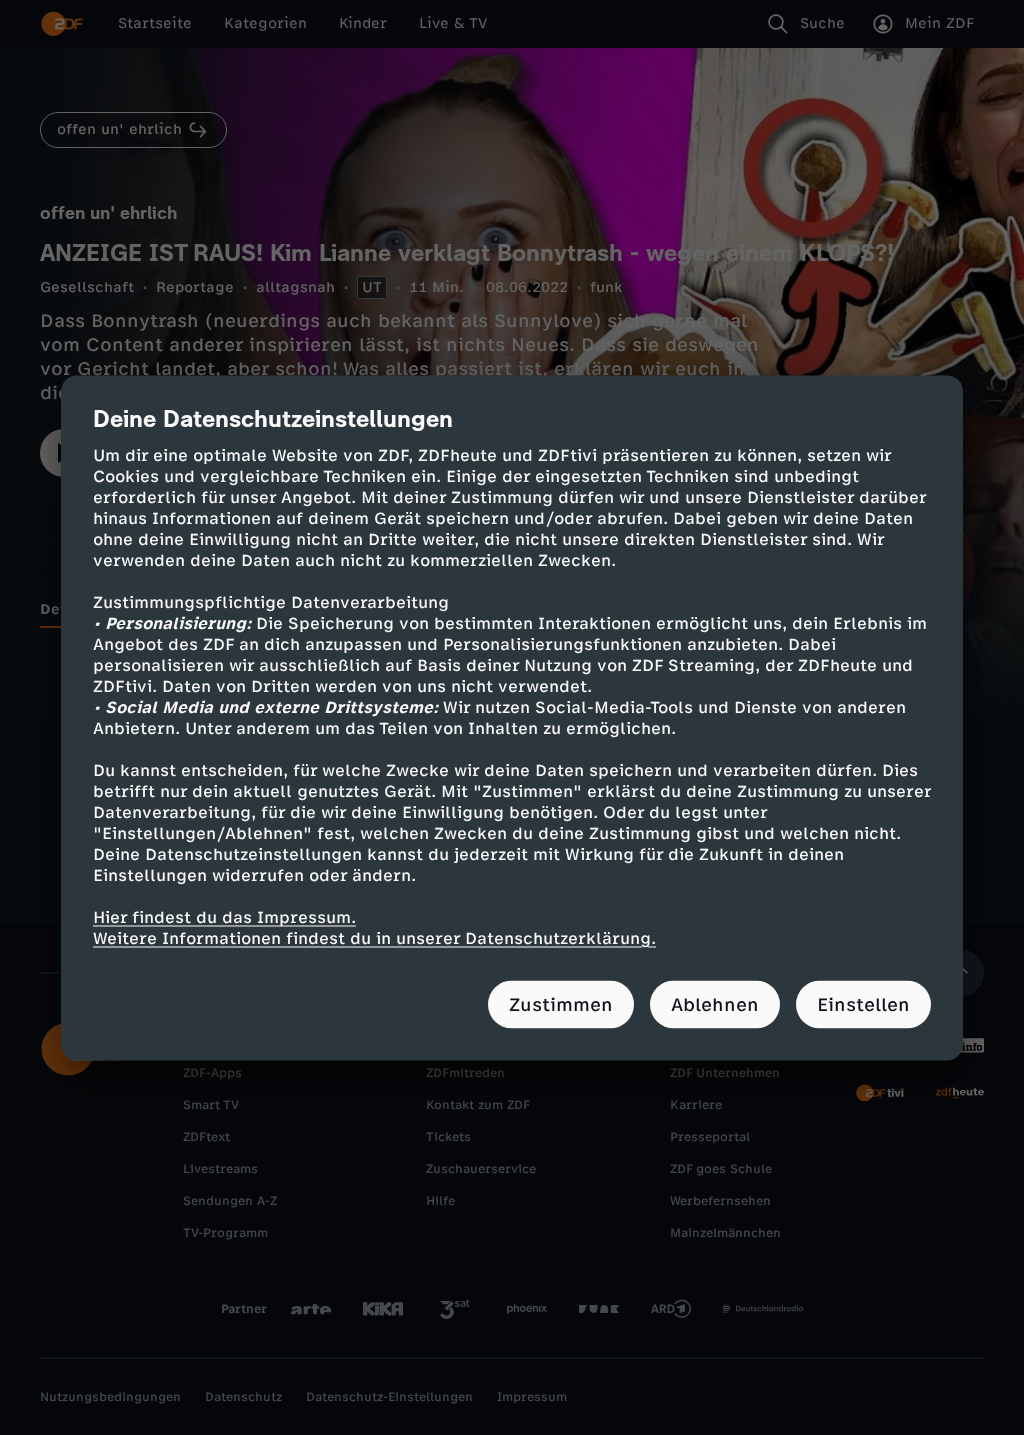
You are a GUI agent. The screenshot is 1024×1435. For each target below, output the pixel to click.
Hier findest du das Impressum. (224, 916)
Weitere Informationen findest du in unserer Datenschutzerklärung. (374, 937)
